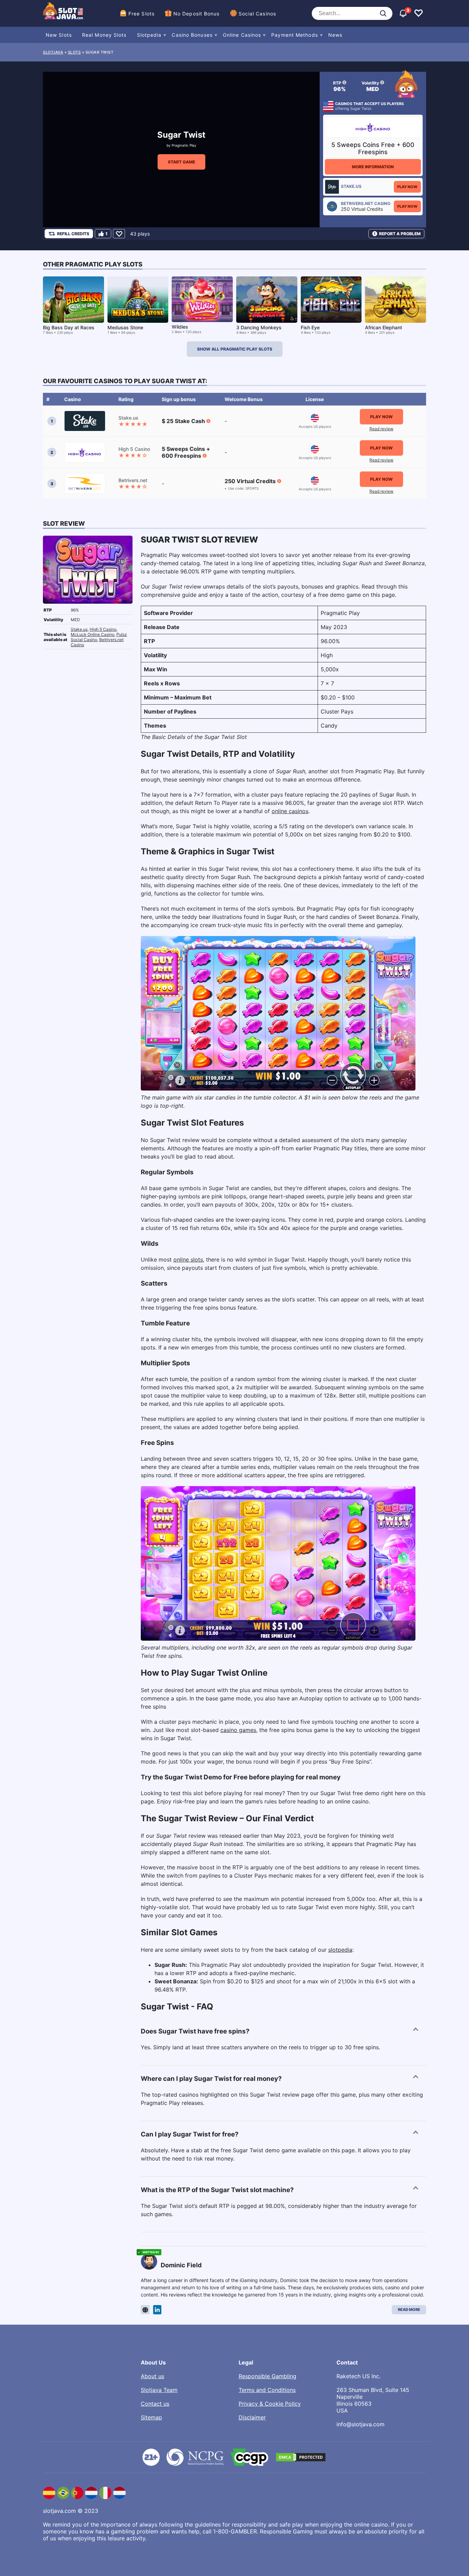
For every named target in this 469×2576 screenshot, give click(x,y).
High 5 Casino (103, 629)
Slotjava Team (159, 2390)
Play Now (407, 187)
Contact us (155, 2404)
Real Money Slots (104, 35)
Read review (381, 429)
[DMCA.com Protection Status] (301, 2457)
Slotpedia (149, 35)
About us (152, 2376)
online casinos (290, 811)
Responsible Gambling (267, 2376)
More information (373, 167)
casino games (238, 1730)
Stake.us (79, 629)
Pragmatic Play (184, 145)
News (335, 35)
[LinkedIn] (157, 2310)
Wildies (180, 327)
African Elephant (384, 327)
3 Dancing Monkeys (259, 327)
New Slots (59, 35)
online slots (188, 1259)
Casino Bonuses (192, 35)
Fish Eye (310, 327)
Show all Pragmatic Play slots (235, 349)
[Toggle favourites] (419, 13)
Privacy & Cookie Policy (270, 2404)
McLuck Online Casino (93, 634)
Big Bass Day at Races (69, 327)
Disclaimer (252, 2417)
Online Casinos (242, 35)
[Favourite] (119, 234)
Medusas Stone (125, 327)
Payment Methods (295, 35)
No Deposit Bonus (197, 14)
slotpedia (340, 1950)
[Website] (145, 2310)
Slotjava (53, 52)
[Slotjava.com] (64, 13)
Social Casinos (257, 14)
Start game (181, 162)
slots (75, 52)
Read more (409, 2310)
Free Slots (141, 14)
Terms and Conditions (267, 2390)
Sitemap (151, 2417)
